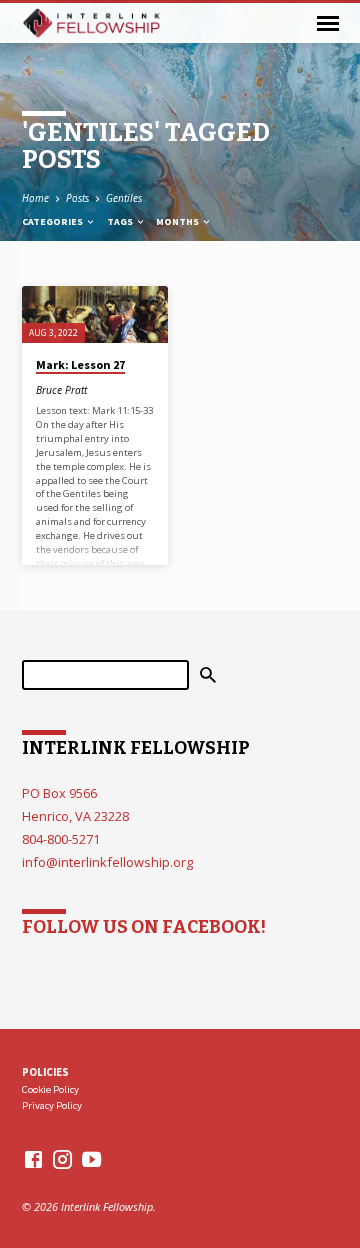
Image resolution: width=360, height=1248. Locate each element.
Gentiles (124, 198)
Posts (77, 198)
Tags (121, 221)
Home (35, 198)
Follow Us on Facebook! (144, 927)
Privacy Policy (52, 1105)
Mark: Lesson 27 (80, 364)
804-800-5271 (61, 839)
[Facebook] (33, 1159)
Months (178, 221)
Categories (53, 221)
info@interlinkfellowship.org (107, 862)
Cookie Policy (50, 1089)
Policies (45, 1072)
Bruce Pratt (61, 390)
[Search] (208, 675)
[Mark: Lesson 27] (95, 314)
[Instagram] (62, 1159)
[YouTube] (91, 1159)
